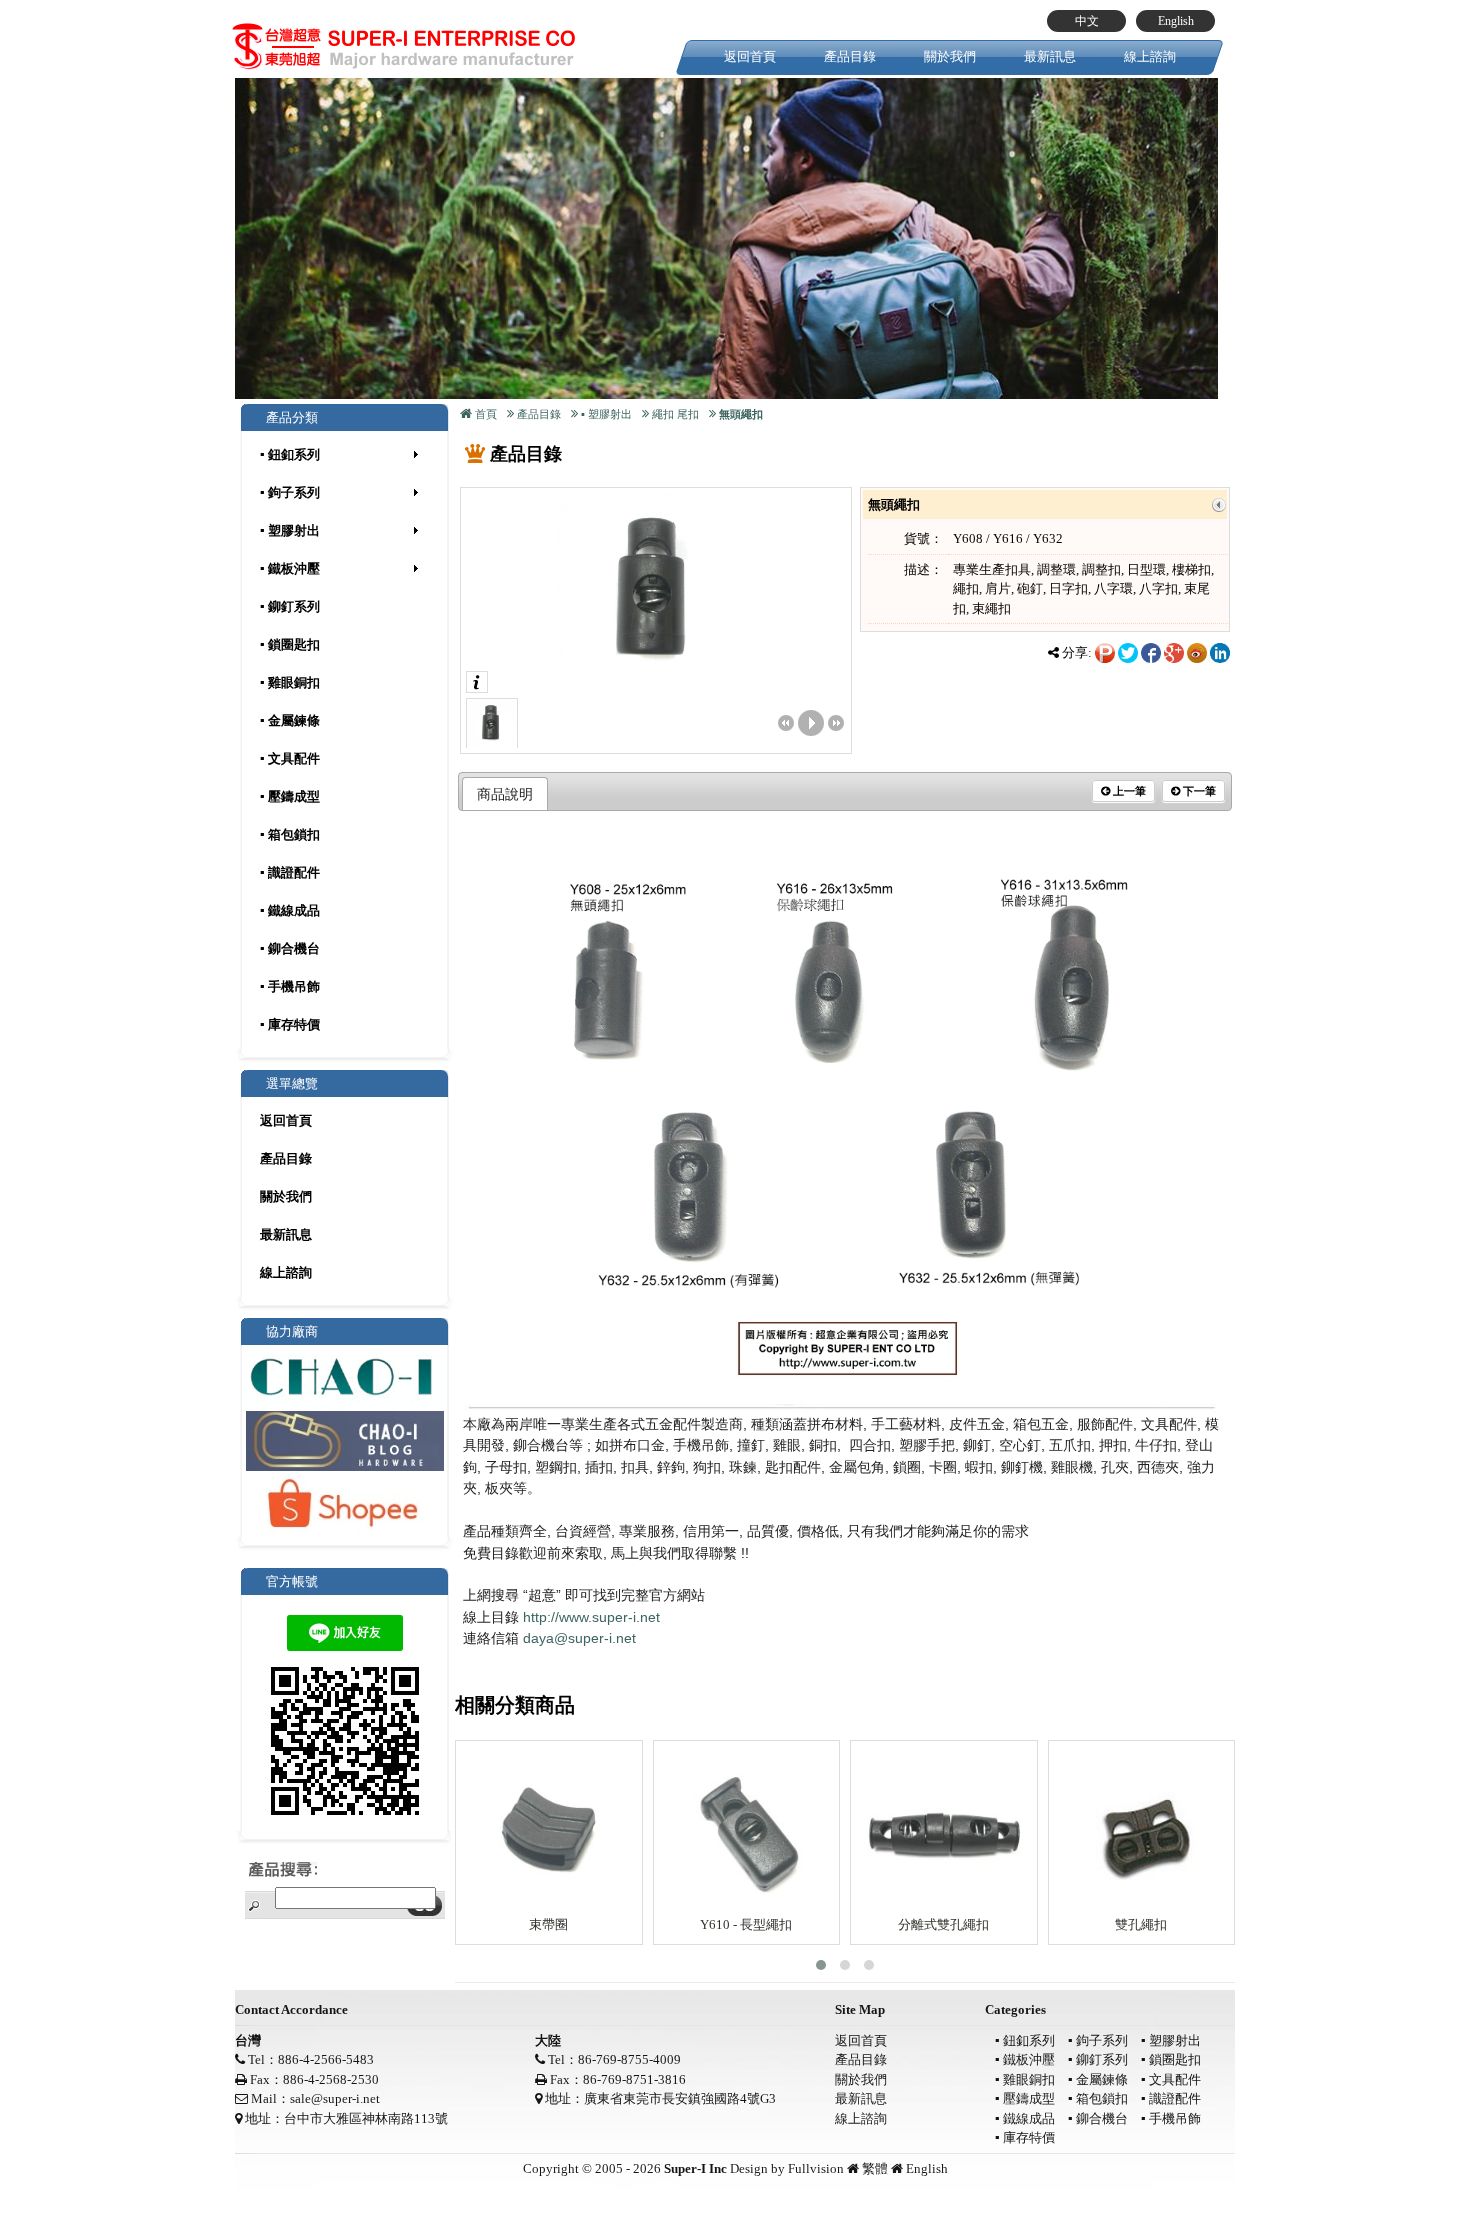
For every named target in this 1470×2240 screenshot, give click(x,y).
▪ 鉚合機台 (290, 948)
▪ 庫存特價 (290, 1024)
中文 (1087, 21)
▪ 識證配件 (290, 872)
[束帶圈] (549, 1831)
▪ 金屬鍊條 (290, 720)
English (1176, 21)
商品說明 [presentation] (505, 794)
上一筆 (1128, 791)
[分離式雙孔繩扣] (944, 1831)
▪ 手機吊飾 (290, 986)
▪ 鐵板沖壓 (290, 568)
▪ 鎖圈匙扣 (290, 644)
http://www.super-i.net (591, 1617)
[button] (821, 1965)
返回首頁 (750, 56)
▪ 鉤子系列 (290, 492)
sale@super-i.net (335, 2098)
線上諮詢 (1150, 56)
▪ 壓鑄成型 (290, 796)
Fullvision (816, 2168)
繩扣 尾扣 (675, 414)
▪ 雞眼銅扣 (290, 682)
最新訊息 (1050, 56)
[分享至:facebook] (1151, 651)
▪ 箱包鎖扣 (290, 834)
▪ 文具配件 (290, 758)
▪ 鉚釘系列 (290, 606)
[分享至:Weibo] (1197, 651)
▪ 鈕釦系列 (290, 454)
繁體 (875, 2168)
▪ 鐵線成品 (290, 910)
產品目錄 (850, 56)
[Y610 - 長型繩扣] (747, 1831)
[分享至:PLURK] (1105, 651)
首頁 (486, 414)
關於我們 (950, 56)
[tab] (505, 794)
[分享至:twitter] (1128, 651)
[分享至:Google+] (1174, 651)
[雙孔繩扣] (1142, 1831)
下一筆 (1198, 791)
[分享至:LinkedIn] (1220, 651)
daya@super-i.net (579, 1638)
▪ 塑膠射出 (290, 530)
